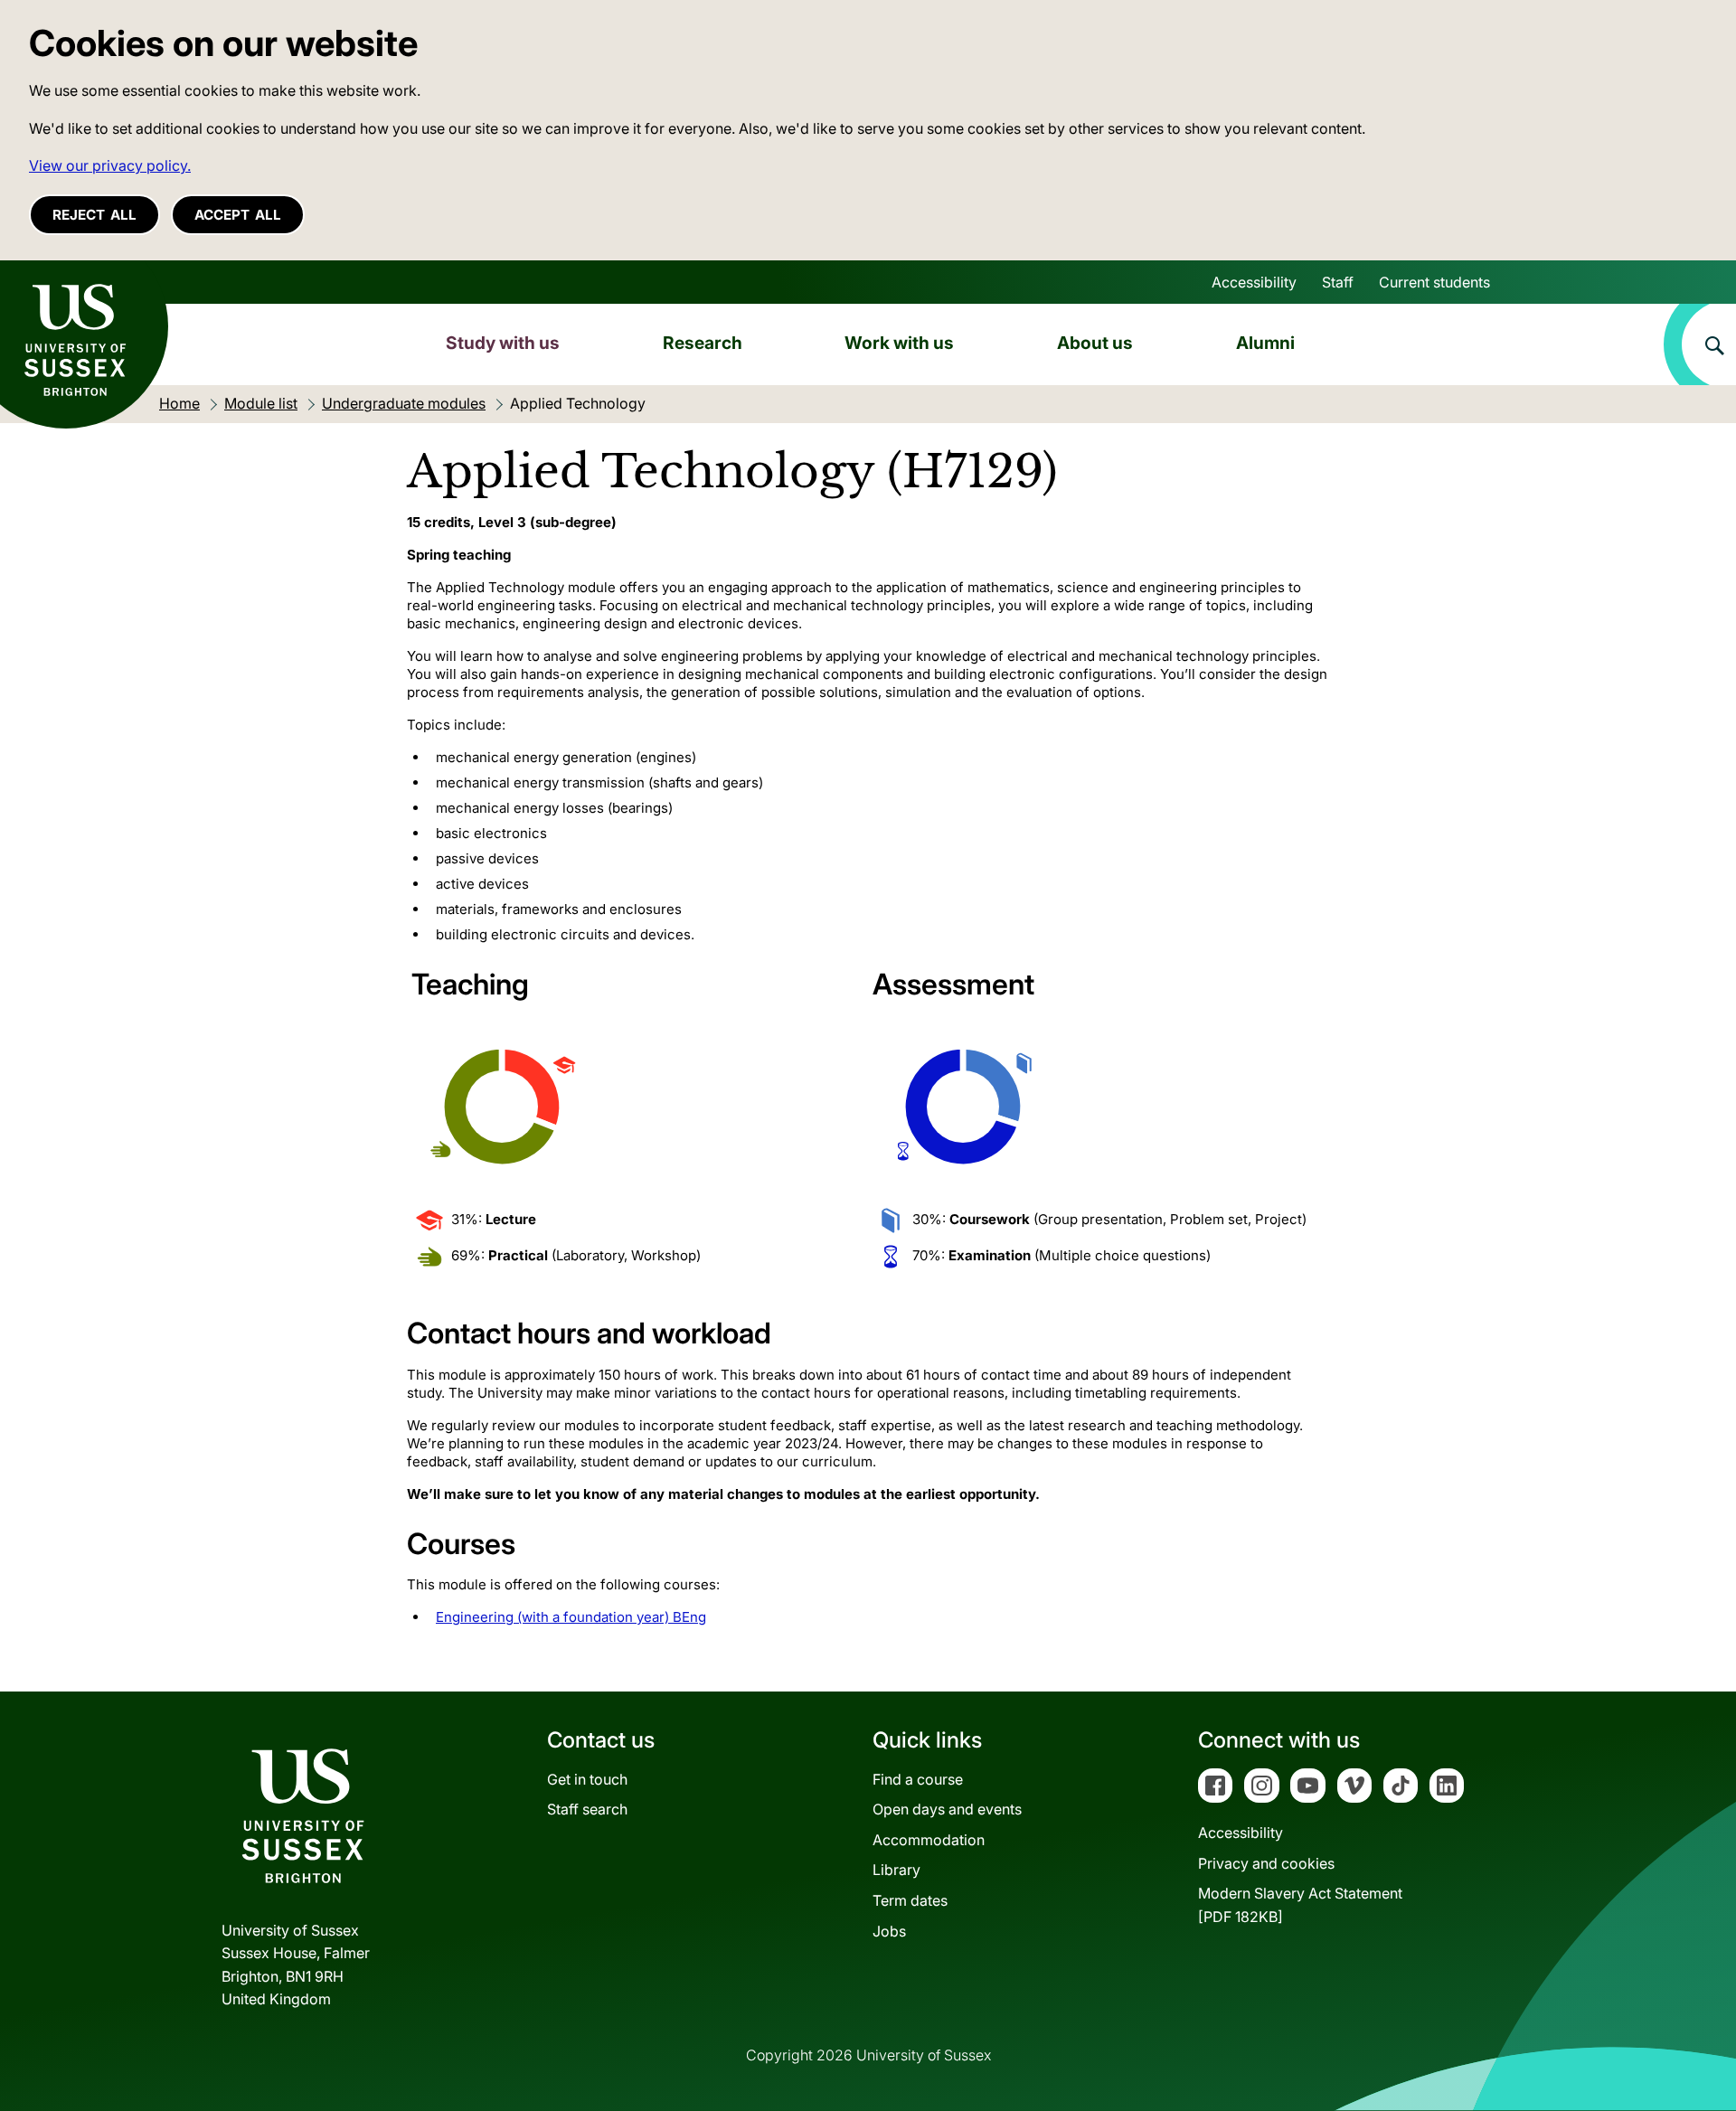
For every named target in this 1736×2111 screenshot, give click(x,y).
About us (1095, 343)
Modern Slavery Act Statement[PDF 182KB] (1300, 1905)
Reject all (94, 215)
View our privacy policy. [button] (110, 165)
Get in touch (587, 1779)
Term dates (910, 1900)
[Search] (1700, 344)
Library (896, 1870)
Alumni (1265, 343)
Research (703, 343)
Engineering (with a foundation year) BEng (571, 1617)
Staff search (587, 1809)
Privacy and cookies (1266, 1863)
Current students (1434, 282)
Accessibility (1254, 282)
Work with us (899, 343)
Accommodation (929, 1840)
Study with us (503, 343)
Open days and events (947, 1809)
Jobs (889, 1931)
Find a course (918, 1779)
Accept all (238, 215)
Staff (1338, 282)
